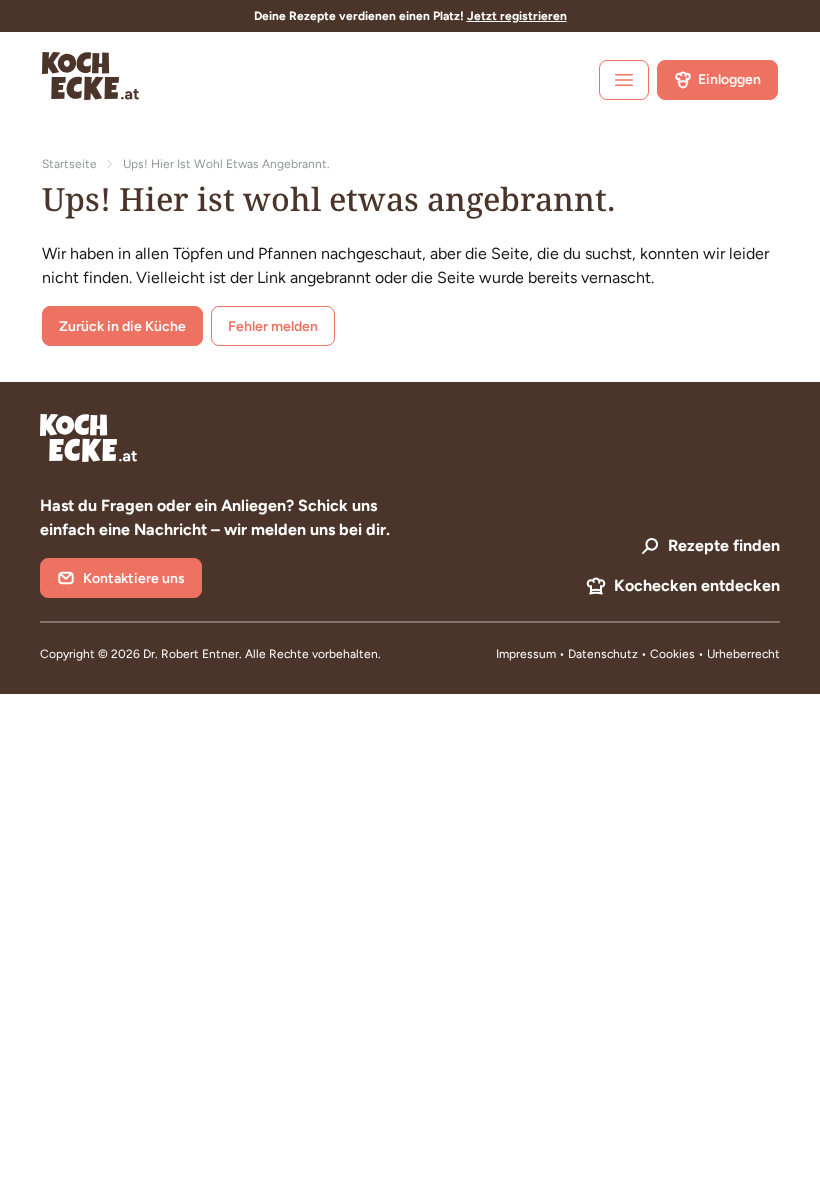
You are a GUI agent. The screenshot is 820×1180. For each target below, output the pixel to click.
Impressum (526, 654)
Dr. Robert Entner (191, 654)
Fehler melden (273, 326)
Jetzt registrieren (517, 16)
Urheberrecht (743, 654)
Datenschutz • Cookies (633, 654)
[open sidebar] (624, 80)
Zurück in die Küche (122, 326)
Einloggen (729, 79)
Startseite (69, 164)
